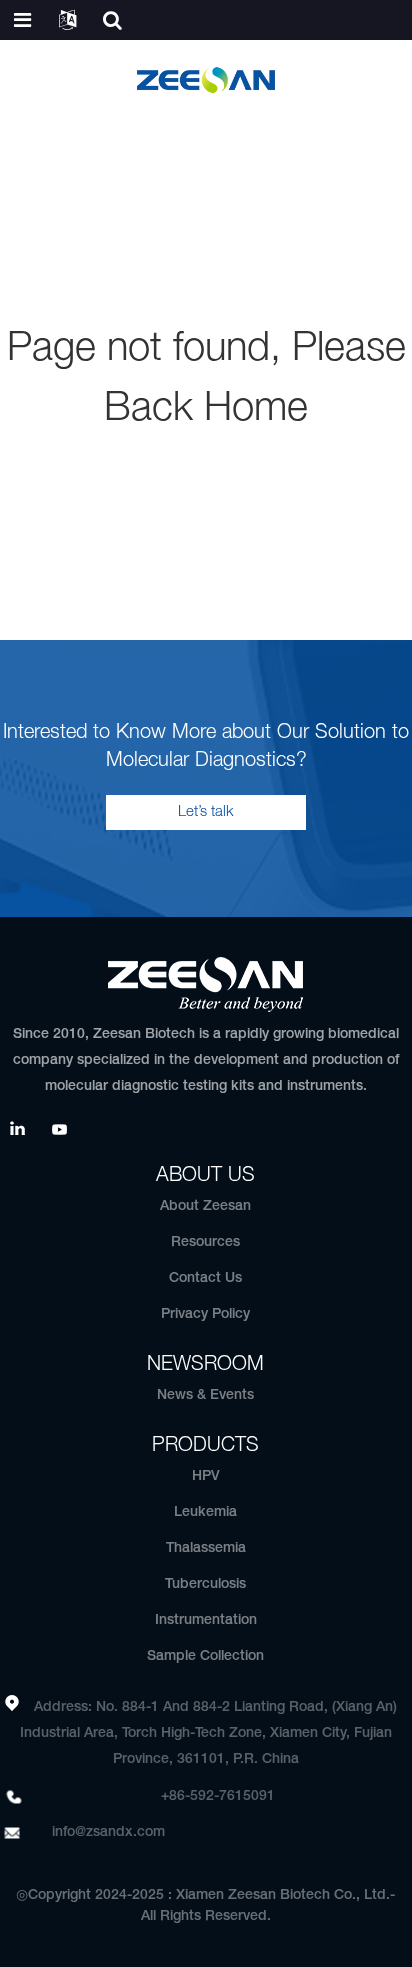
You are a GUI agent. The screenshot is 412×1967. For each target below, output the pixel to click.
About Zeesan (205, 1206)
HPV (206, 1476)
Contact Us (205, 1278)
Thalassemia (206, 1548)
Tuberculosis (205, 1584)
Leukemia (205, 1512)
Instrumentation (206, 1620)
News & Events (205, 1395)
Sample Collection (205, 1656)
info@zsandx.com (108, 1832)
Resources (205, 1242)
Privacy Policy (205, 1314)
